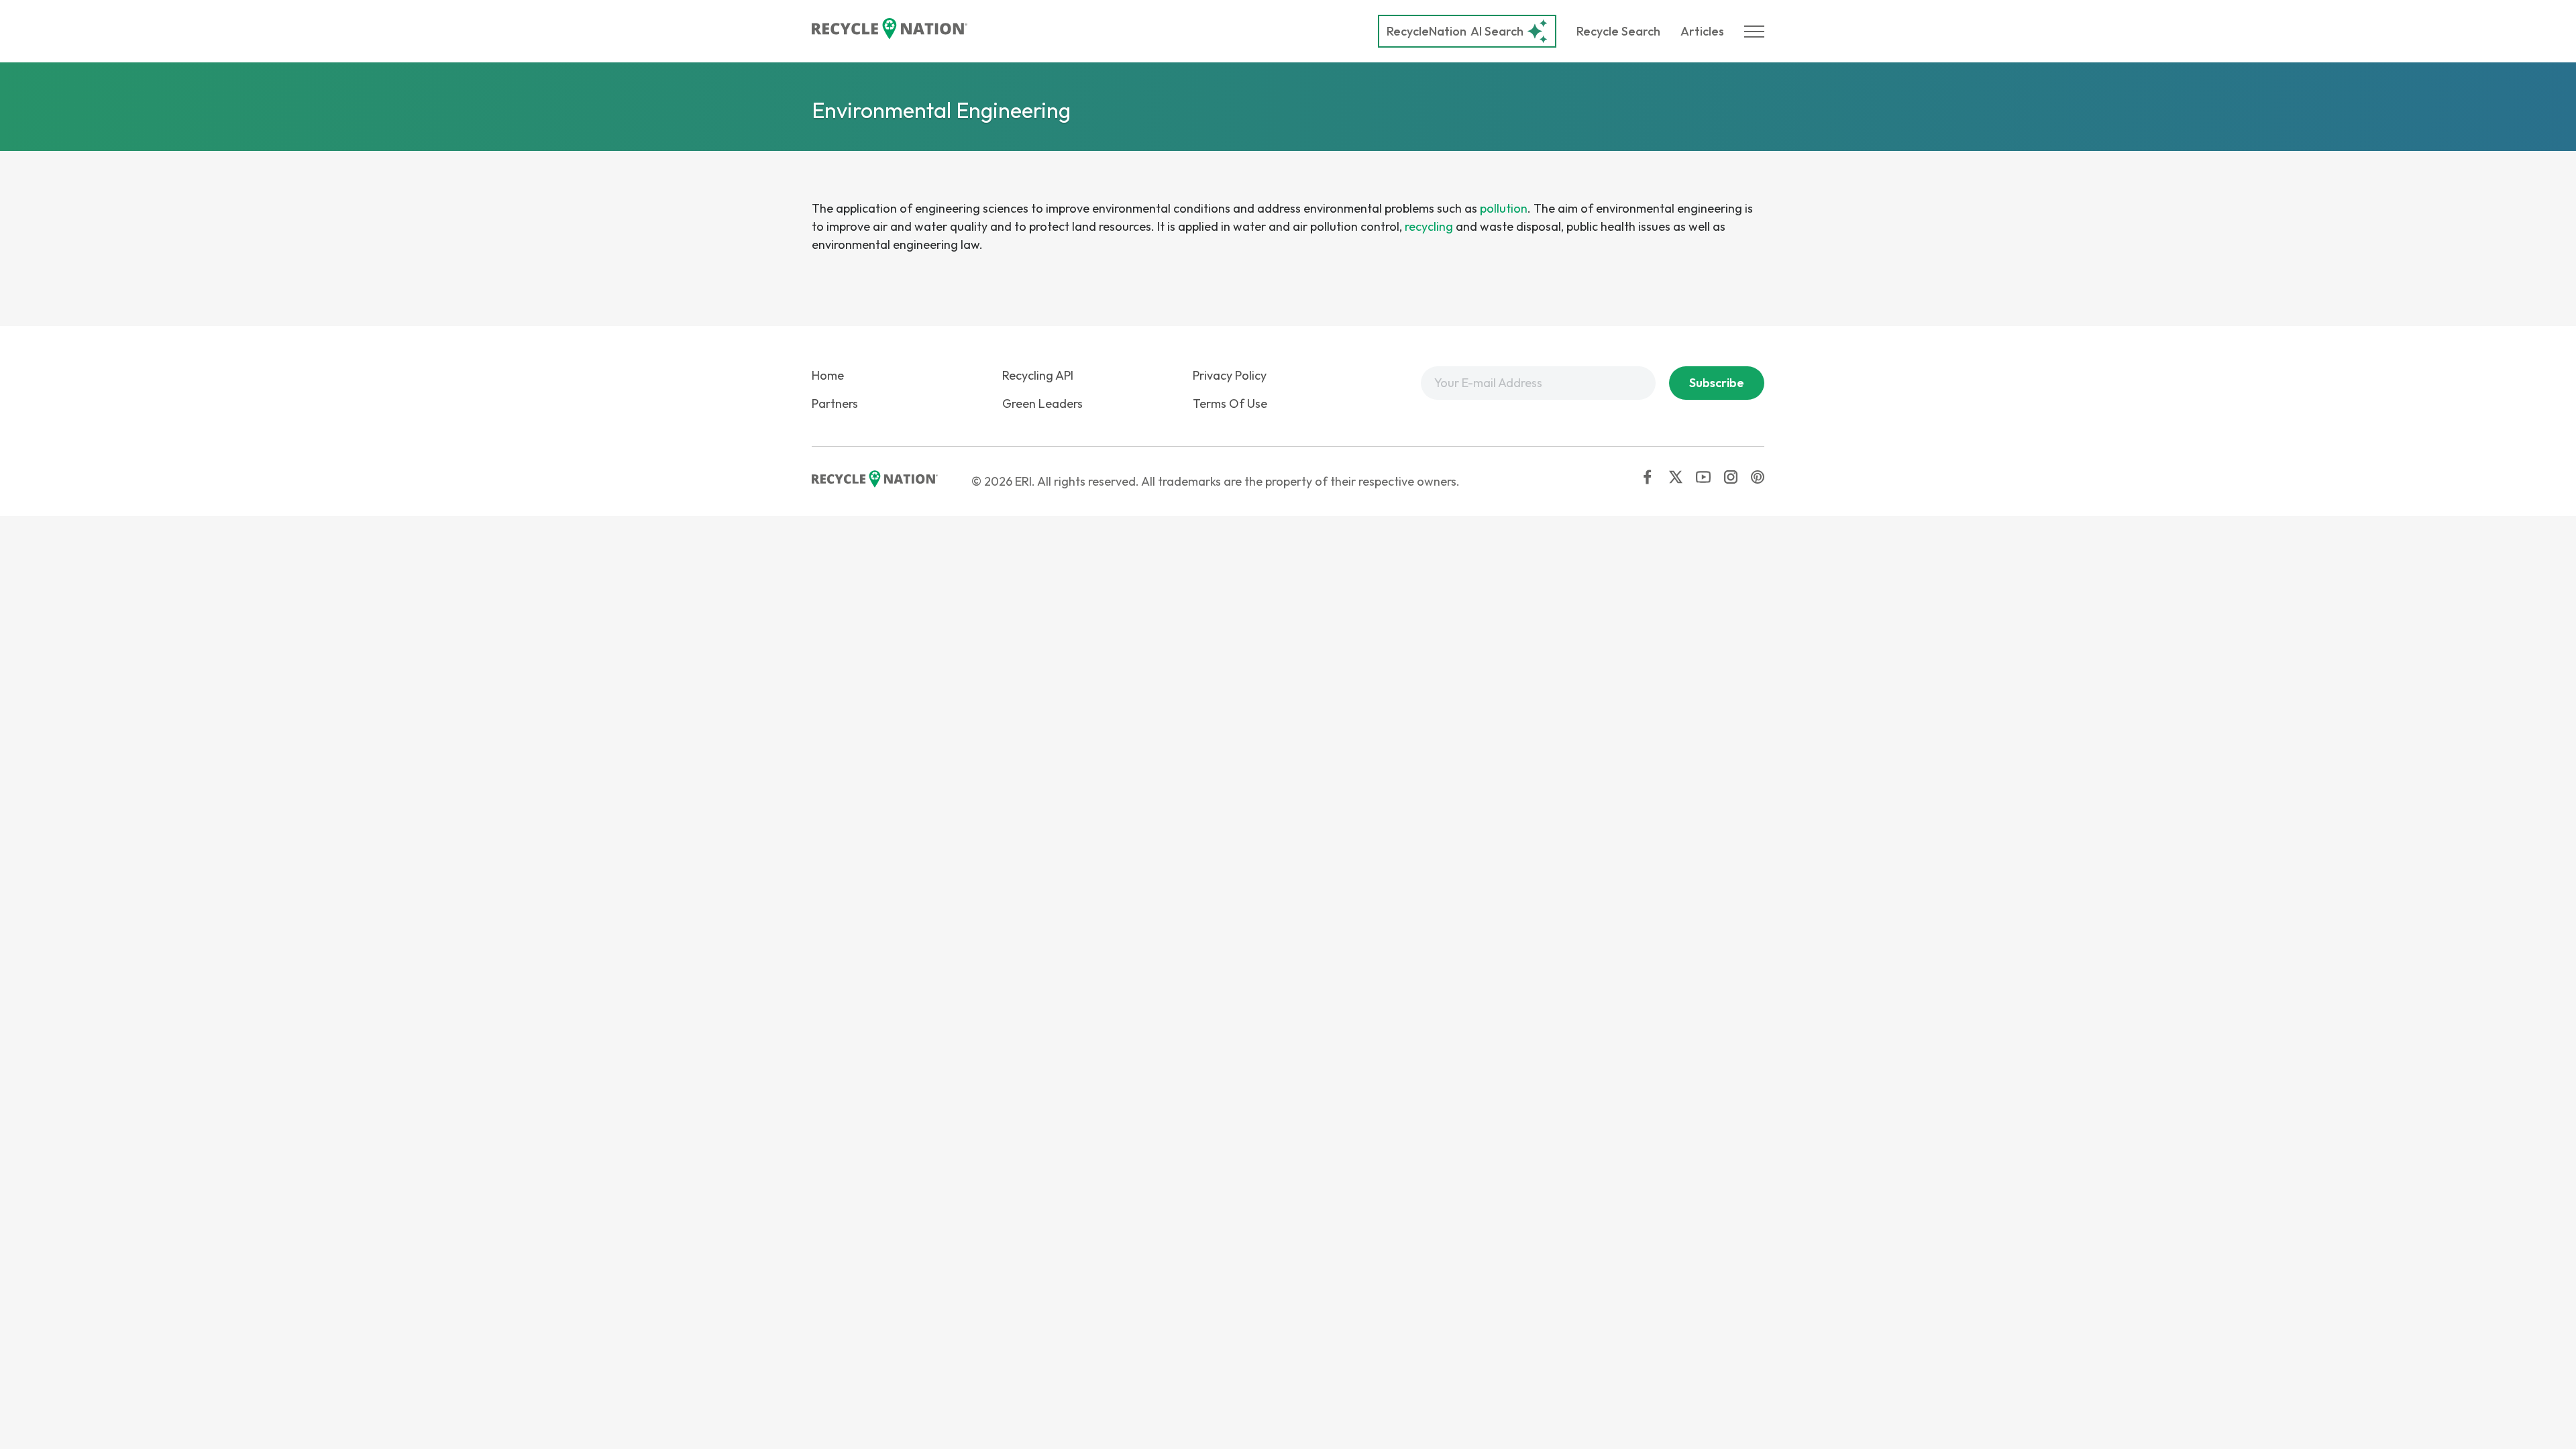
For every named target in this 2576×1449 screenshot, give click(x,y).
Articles (1702, 31)
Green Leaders (1042, 404)
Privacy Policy (1230, 375)
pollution (1504, 208)
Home (828, 375)
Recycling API (1038, 375)
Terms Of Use (1230, 404)
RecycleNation (1427, 31)
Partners (835, 404)
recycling (1429, 226)
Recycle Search (1618, 31)
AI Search (1455, 31)
